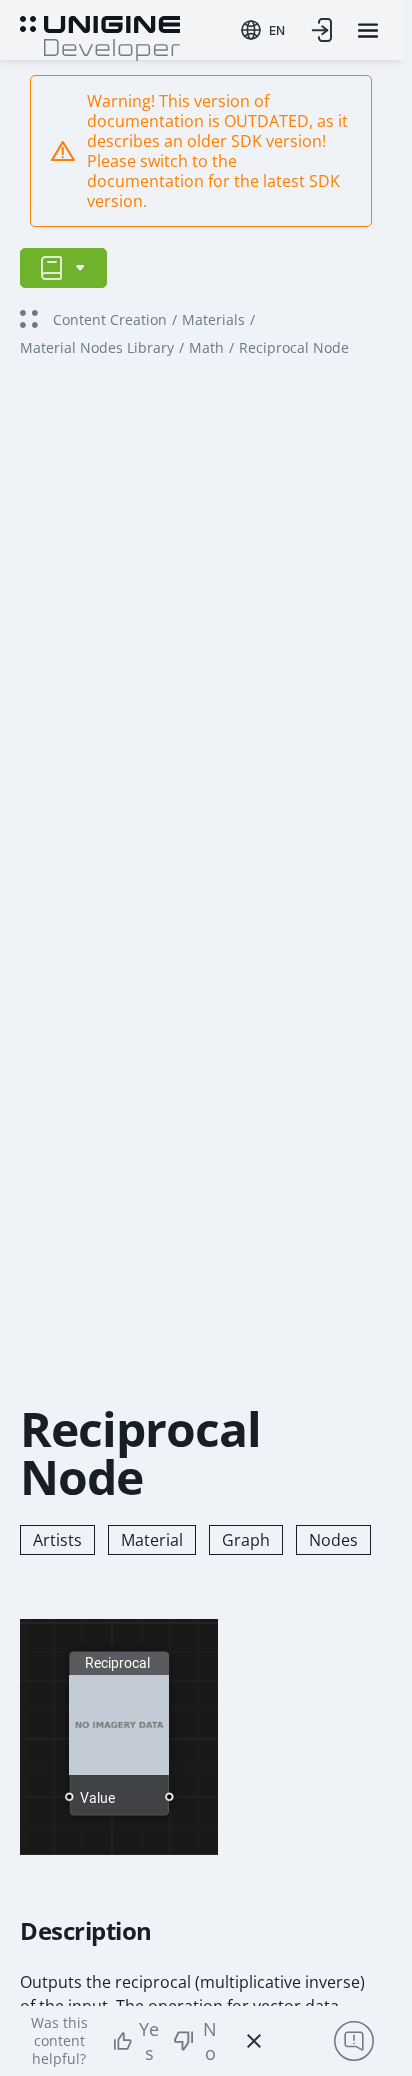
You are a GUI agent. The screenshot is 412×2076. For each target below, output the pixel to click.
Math (206, 347)
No (210, 2041)
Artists (57, 1540)
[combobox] (263, 30)
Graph (246, 1540)
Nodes (333, 1540)
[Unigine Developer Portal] (100, 36)
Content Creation (110, 319)
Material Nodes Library (97, 347)
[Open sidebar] (63, 268)
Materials (213, 319)
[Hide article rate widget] (254, 2041)
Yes (149, 2041)
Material (152, 1540)
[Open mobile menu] (368, 30)
